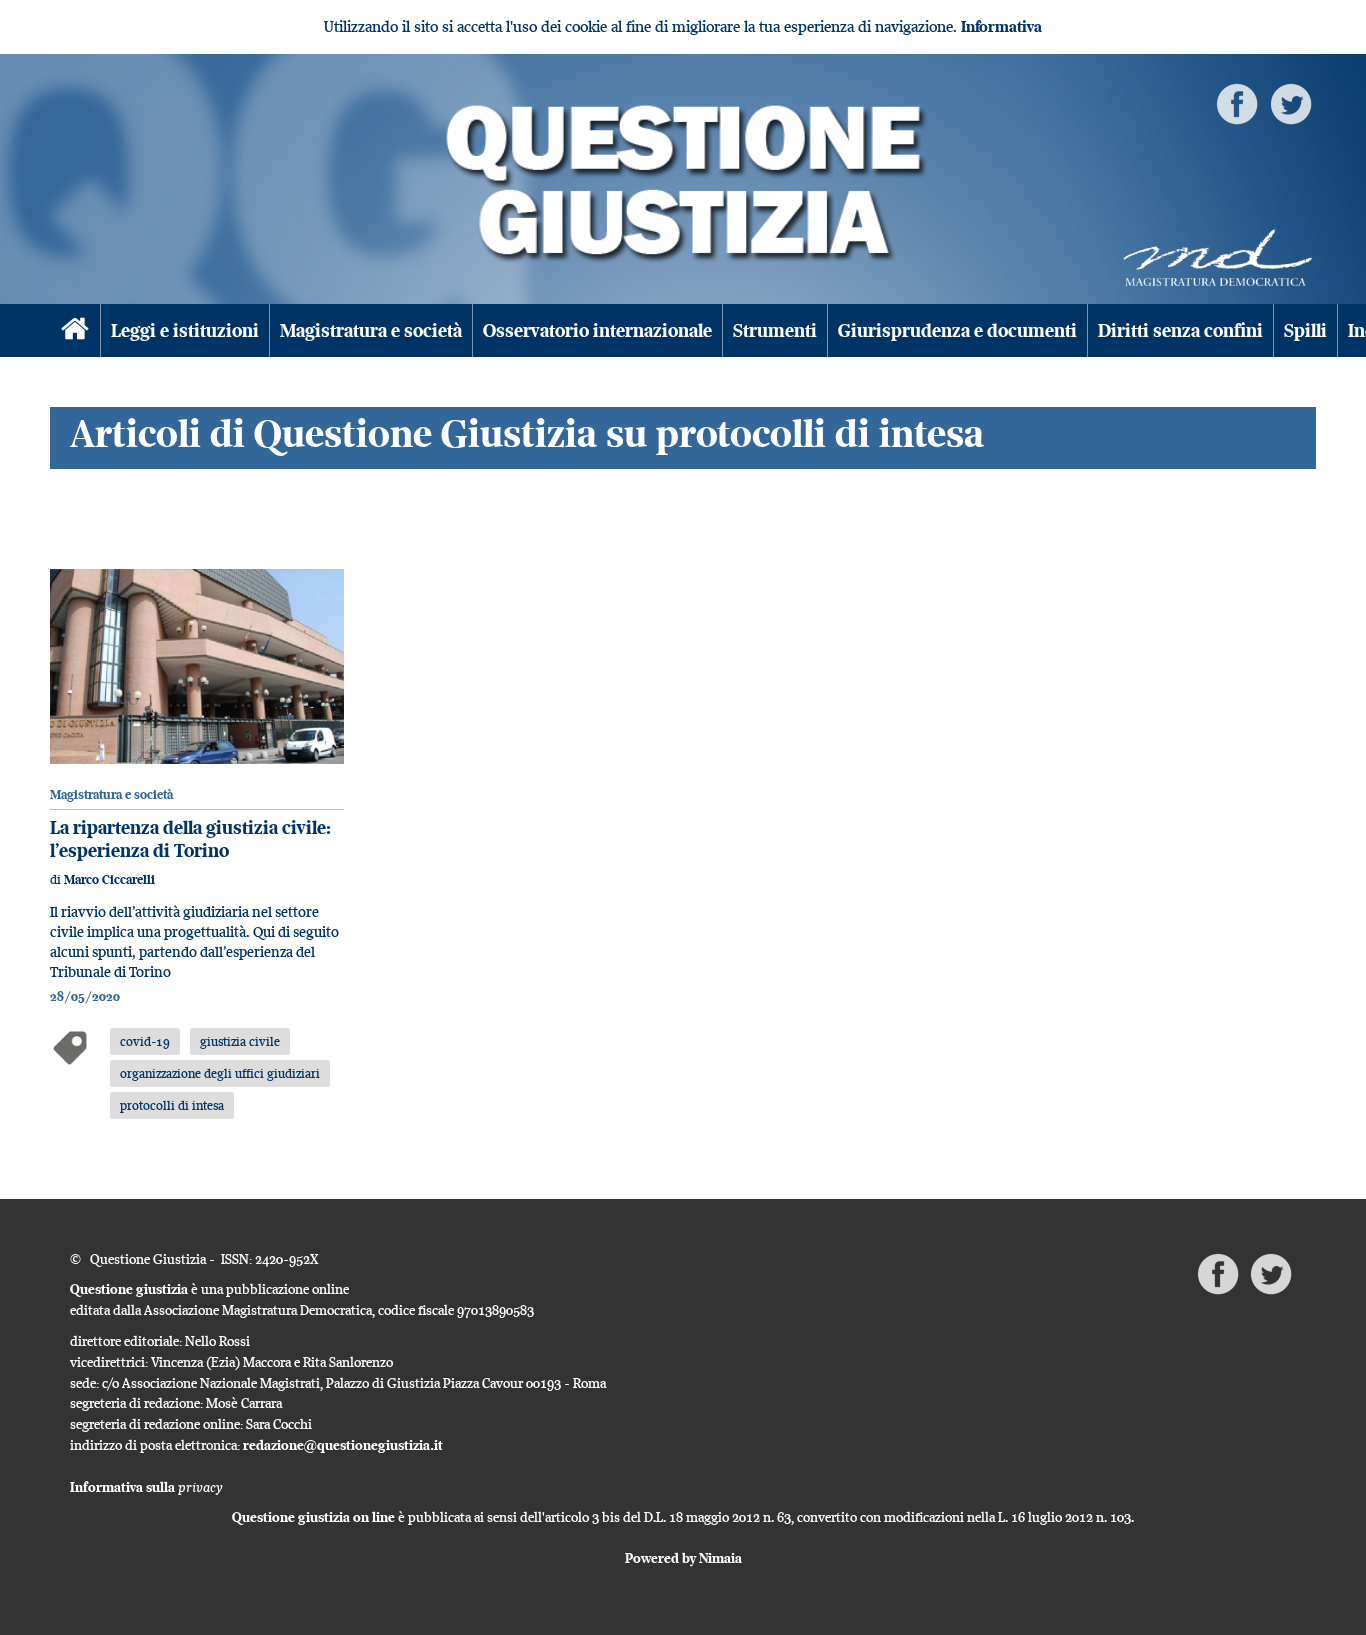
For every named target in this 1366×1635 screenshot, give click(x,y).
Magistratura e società (371, 330)
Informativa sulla (146, 1487)
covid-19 (145, 1041)
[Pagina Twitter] (1291, 102)
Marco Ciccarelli (109, 879)
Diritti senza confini (1180, 330)
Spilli (1305, 330)
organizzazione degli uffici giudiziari (220, 1073)
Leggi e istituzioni (185, 330)
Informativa (1001, 26)
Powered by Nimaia (683, 1558)
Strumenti (775, 330)
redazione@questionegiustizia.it (343, 1445)
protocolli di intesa (172, 1105)
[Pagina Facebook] (1237, 102)
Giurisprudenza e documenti (957, 330)
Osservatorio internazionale (597, 330)
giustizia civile (240, 1041)
